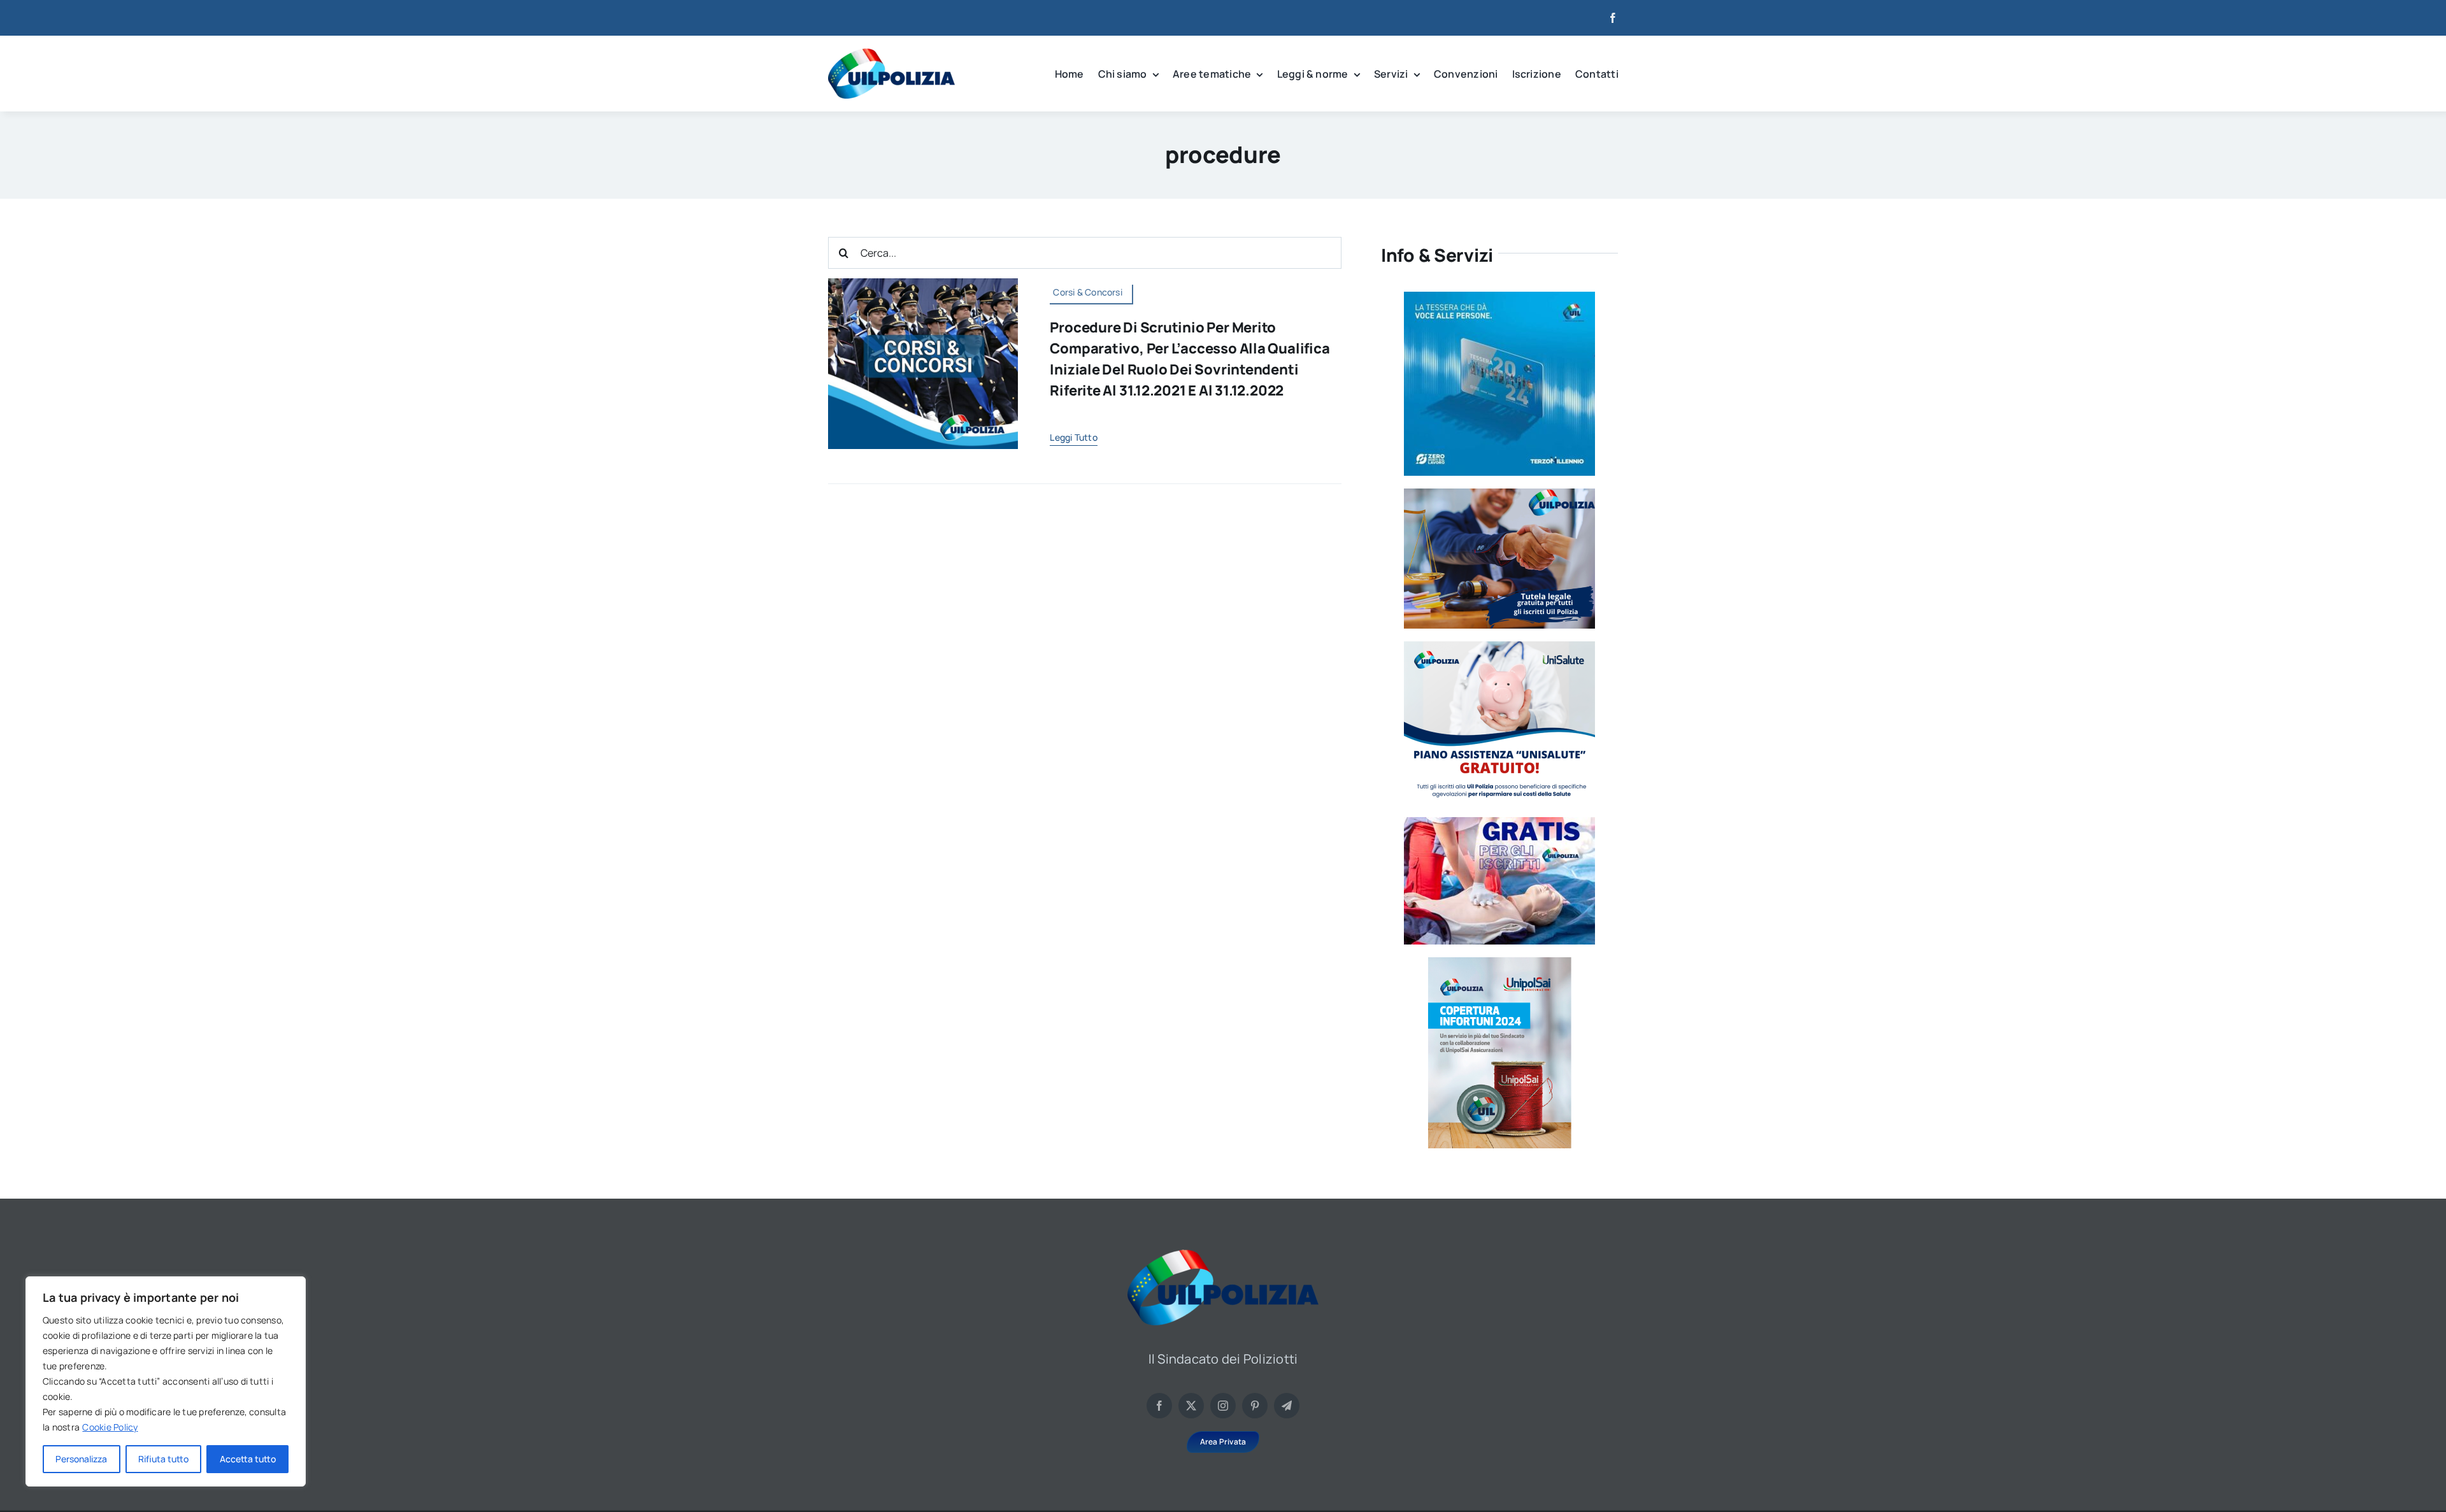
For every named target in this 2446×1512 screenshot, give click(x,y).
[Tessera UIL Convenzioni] (1499, 297)
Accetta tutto (248, 1459)
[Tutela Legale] (1499, 494)
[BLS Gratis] (1499, 822)
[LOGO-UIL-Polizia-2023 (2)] (891, 53)
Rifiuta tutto (163, 1459)
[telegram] (1287, 1406)
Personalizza (81, 1459)
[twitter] (1191, 1406)
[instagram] (1223, 1406)
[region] (166, 1381)
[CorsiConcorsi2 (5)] (923, 283)
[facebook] (1613, 18)
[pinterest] (1255, 1406)
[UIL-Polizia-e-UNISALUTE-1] (1499, 646)
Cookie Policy (110, 1427)
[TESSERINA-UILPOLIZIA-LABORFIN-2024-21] (1500, 962)
